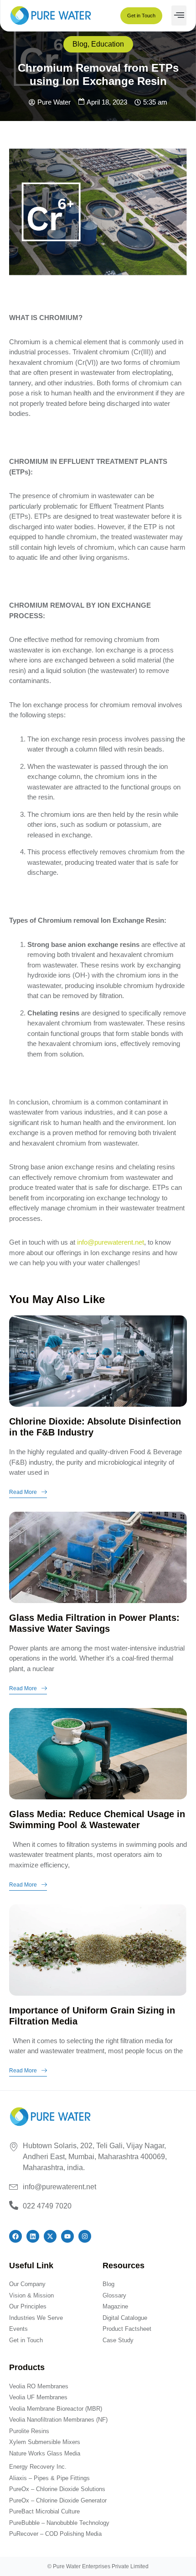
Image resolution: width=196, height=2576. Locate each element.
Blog (80, 44)
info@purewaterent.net (111, 1242)
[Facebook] (15, 2236)
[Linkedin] (33, 2236)
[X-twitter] (50, 2236)
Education (108, 44)
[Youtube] (67, 2236)
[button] (179, 16)
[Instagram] (85, 2236)
